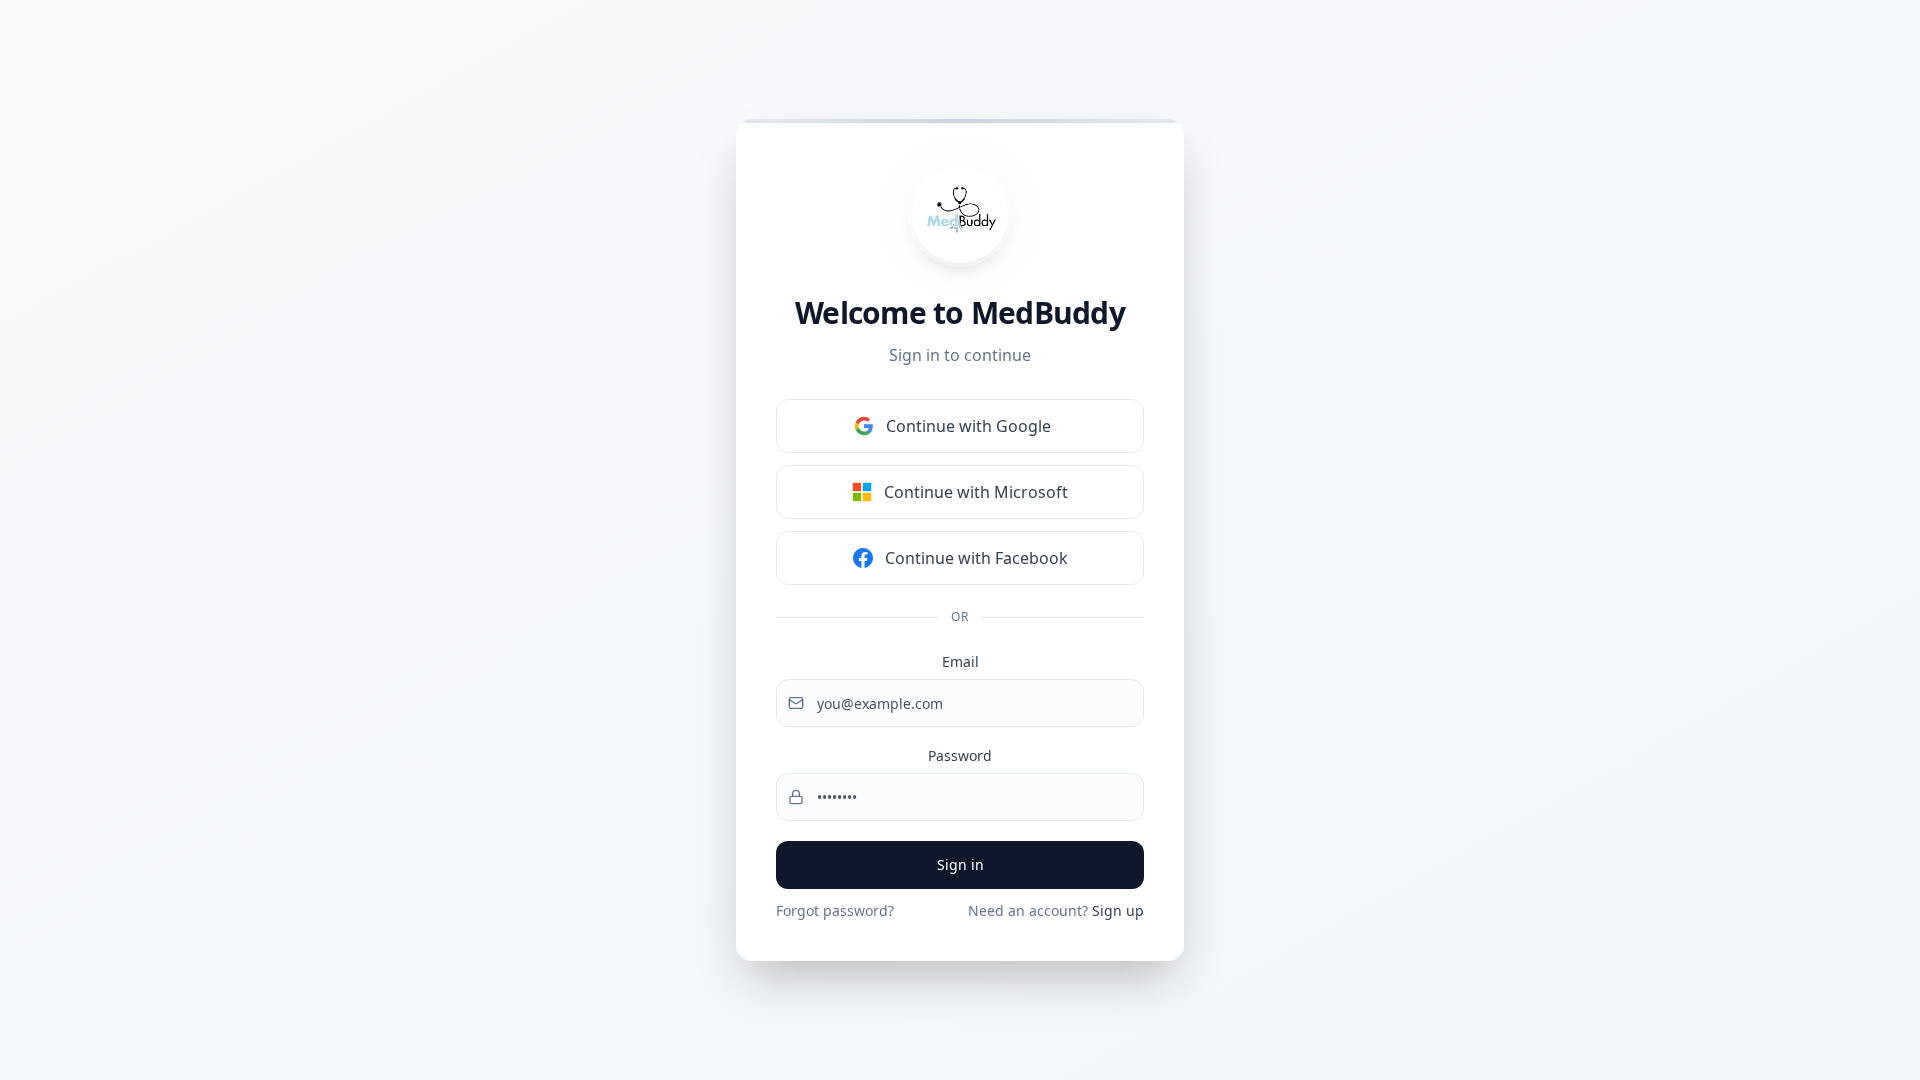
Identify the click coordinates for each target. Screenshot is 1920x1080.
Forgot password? (835, 910)
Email (960, 661)
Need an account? (1056, 910)
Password (960, 755)
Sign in (960, 864)
